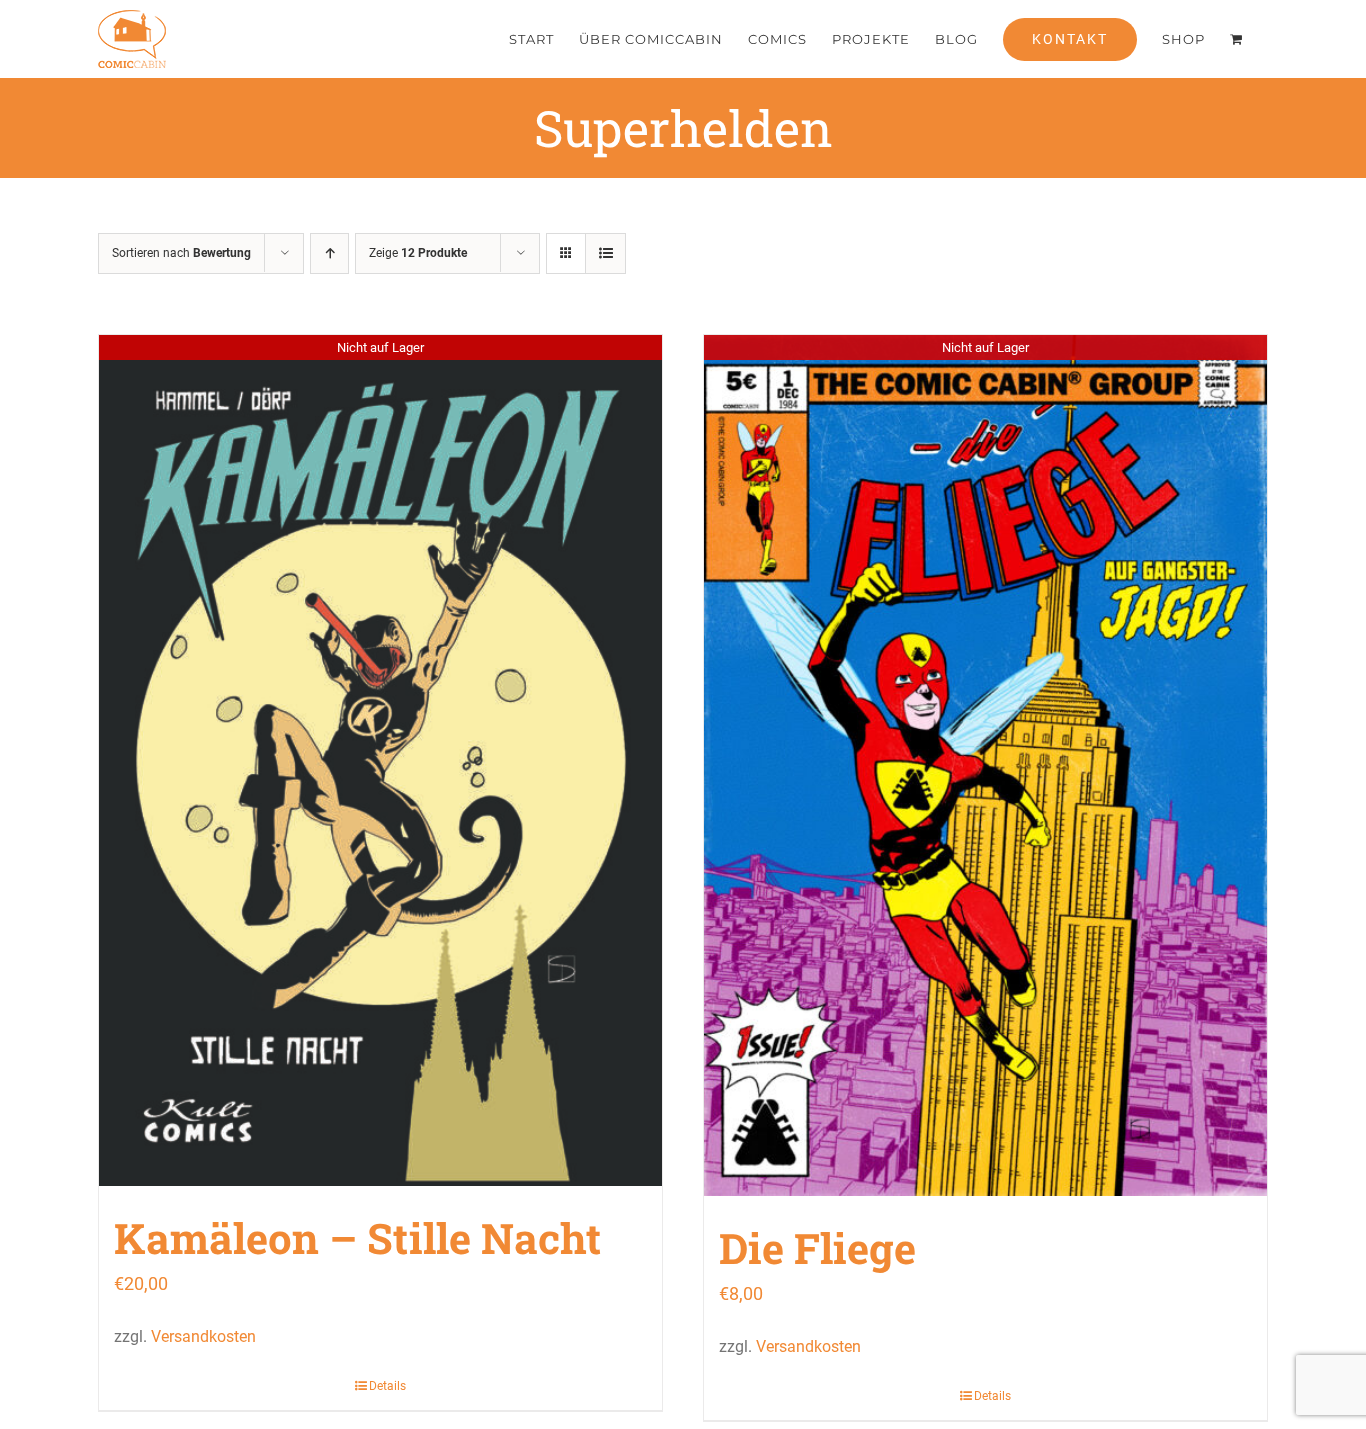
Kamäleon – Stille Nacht (357, 1237)
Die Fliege (817, 1247)
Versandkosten (203, 1336)
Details (387, 1386)
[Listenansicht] (605, 253)
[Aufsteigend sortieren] (329, 253)
